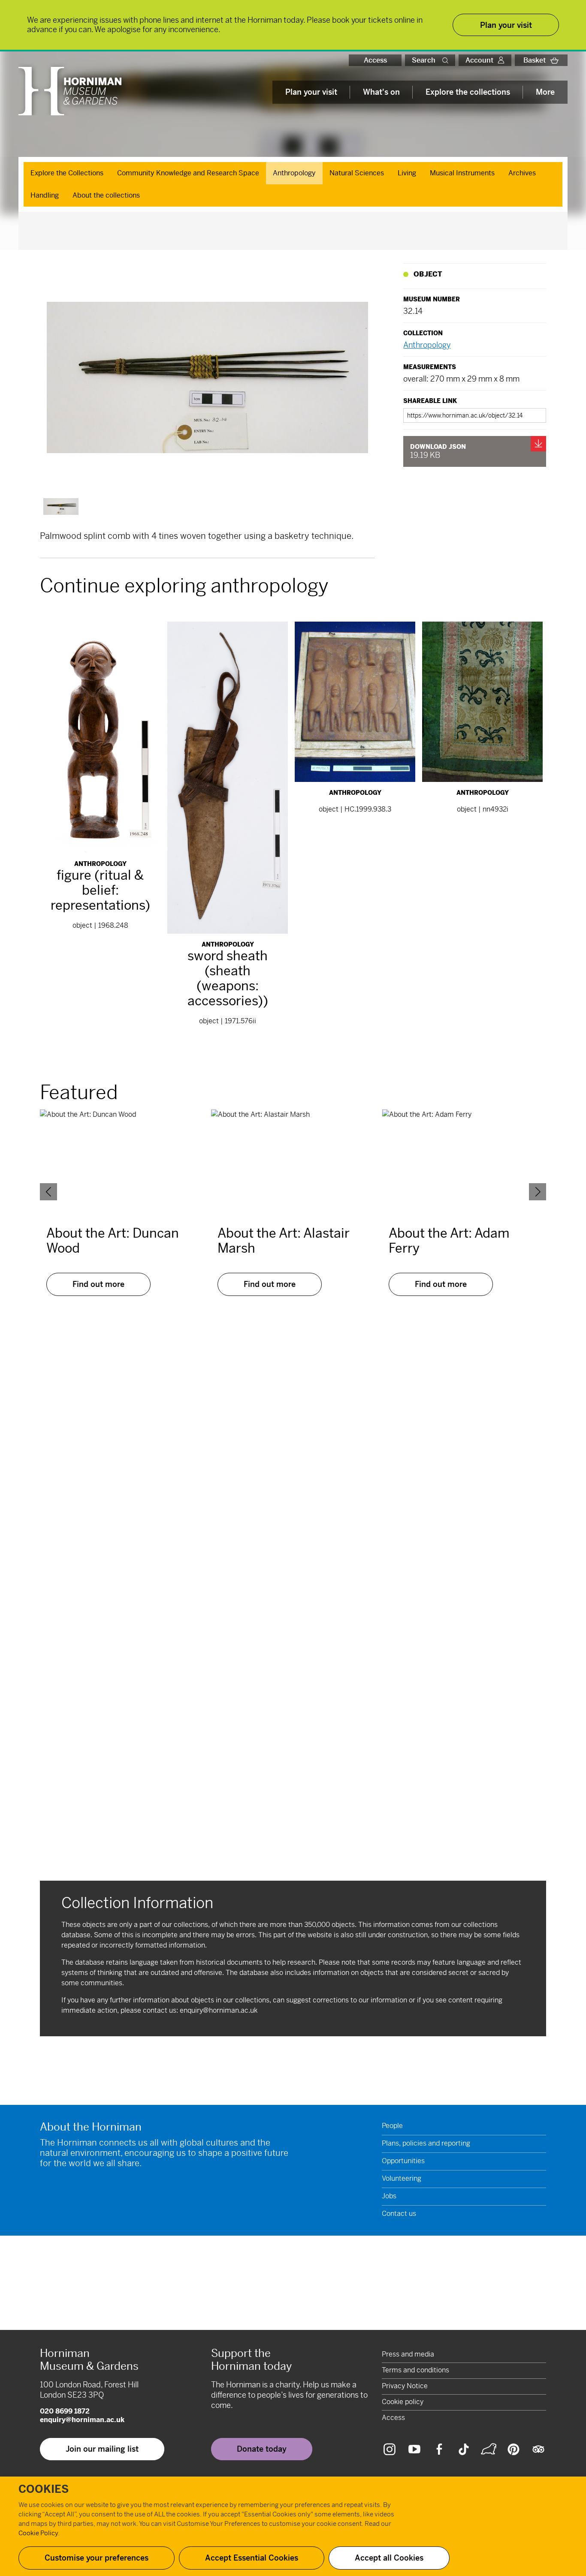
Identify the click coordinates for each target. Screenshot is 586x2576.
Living (407, 173)
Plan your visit (311, 92)
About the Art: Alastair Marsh (284, 1241)
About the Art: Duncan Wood (113, 1241)
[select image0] (61, 506)
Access (375, 60)
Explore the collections (468, 92)
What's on (381, 92)
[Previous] (48, 1192)
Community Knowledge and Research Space (188, 173)
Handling (45, 195)
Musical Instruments (462, 173)
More (545, 92)
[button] (447, 60)
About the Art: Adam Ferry (449, 1241)
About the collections (106, 195)
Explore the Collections (67, 173)
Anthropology (294, 173)
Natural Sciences (357, 173)
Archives (522, 173)
